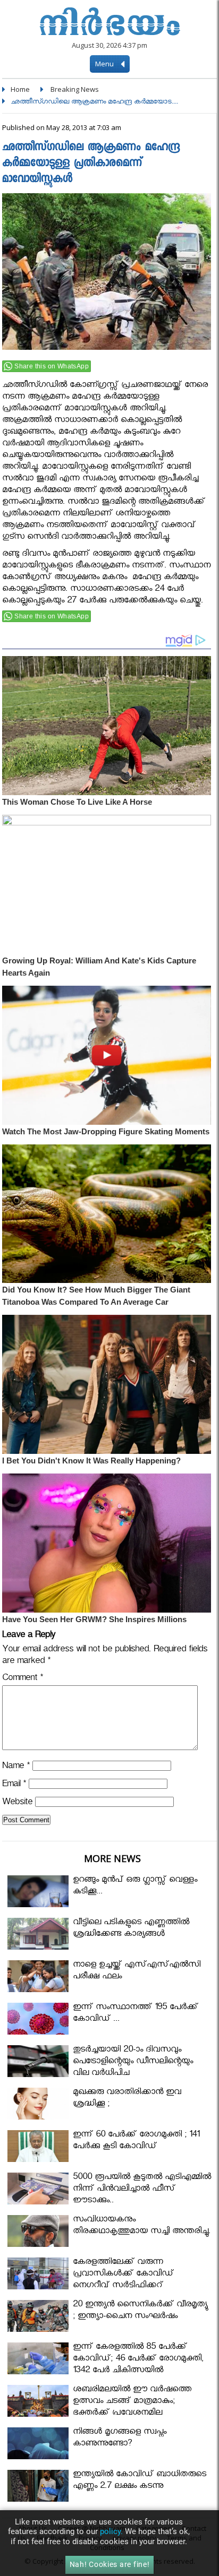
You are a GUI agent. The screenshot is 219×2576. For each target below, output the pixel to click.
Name (16, 1767)
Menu (105, 64)
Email (14, 1785)
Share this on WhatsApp (52, 366)
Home (20, 89)
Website (17, 1803)
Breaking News (75, 89)
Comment (23, 1679)
